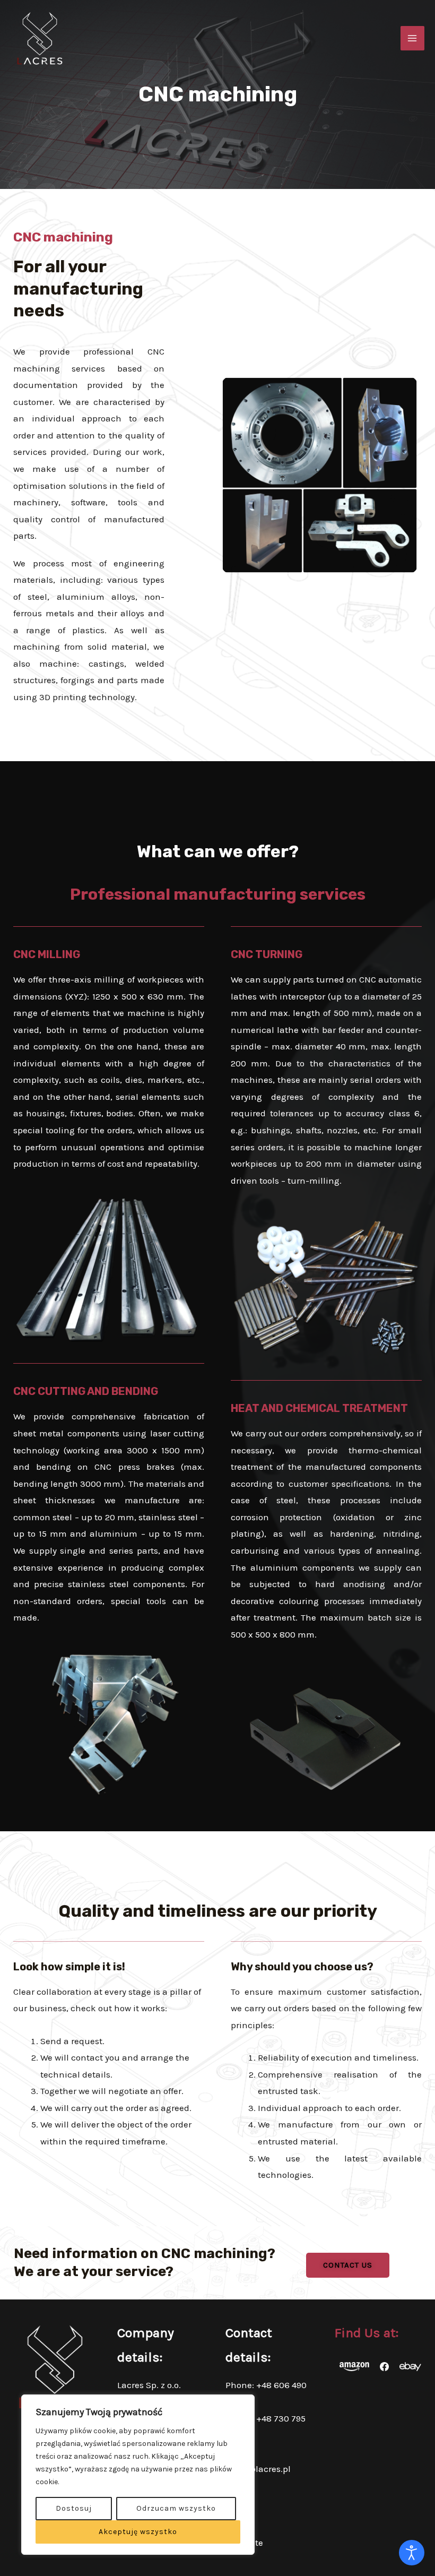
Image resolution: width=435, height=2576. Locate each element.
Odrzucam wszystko (176, 2508)
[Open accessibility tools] (412, 2553)
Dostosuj (74, 2508)
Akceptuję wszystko (138, 2532)
